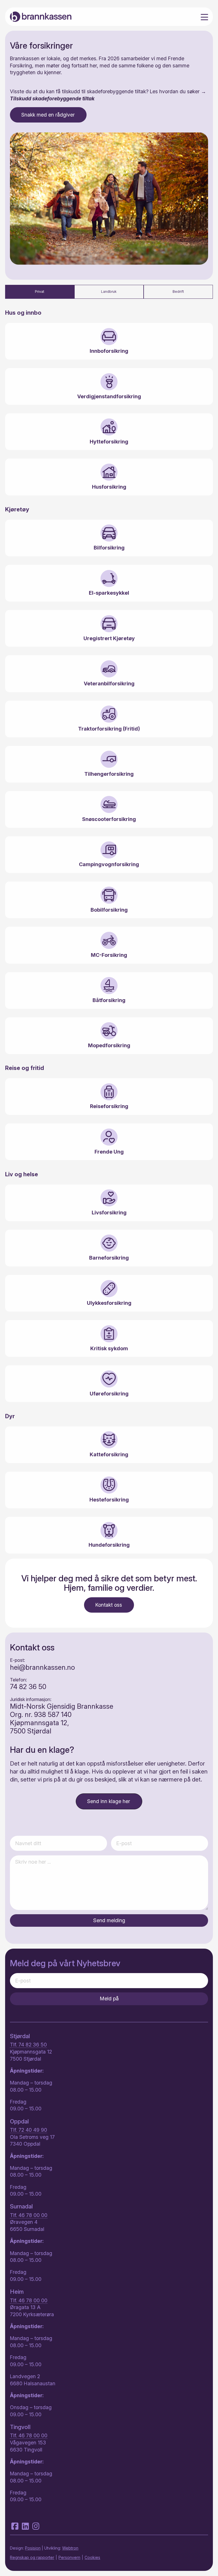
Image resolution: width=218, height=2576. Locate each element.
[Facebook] (16, 2526)
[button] (109, 1801)
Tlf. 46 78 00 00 (29, 2215)
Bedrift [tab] (178, 292)
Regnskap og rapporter (32, 2557)
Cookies (92, 2557)
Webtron (70, 2548)
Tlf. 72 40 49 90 (29, 2130)
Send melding (109, 1920)
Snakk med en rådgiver (48, 115)
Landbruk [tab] (109, 292)
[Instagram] (36, 2526)
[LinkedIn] (26, 2526)
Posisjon (33, 2548)
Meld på (109, 1999)
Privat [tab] (40, 292)
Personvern (69, 2557)
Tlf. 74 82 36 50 (28, 2045)
